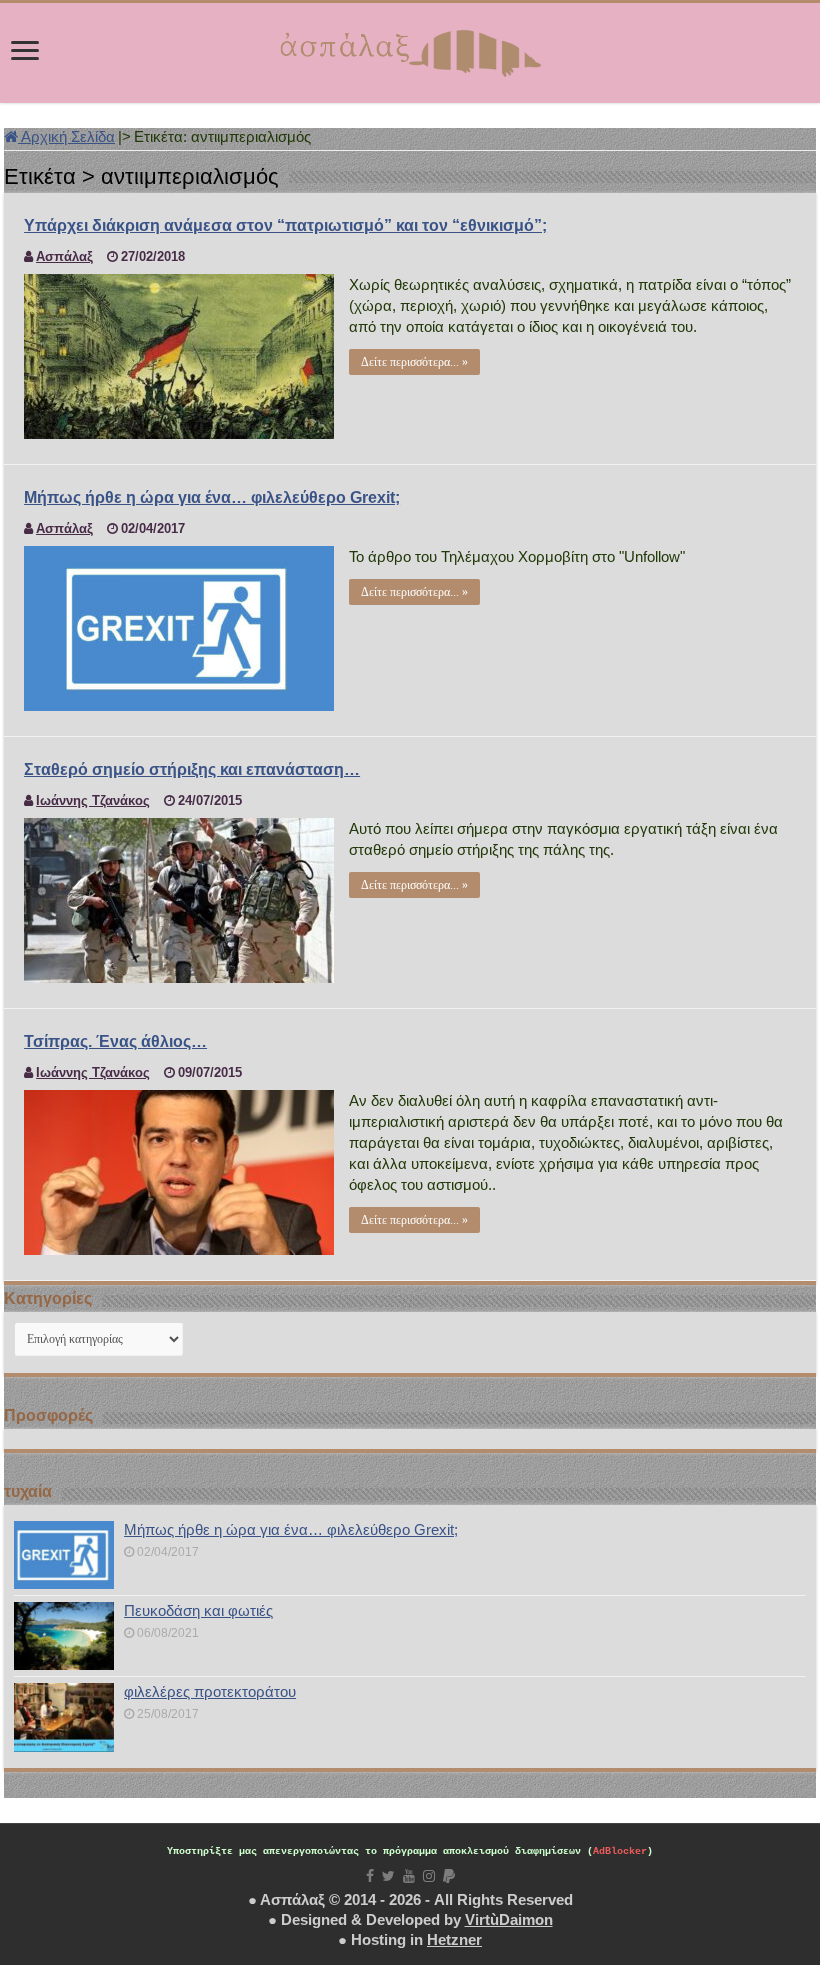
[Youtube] (409, 1876)
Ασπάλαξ (64, 256)
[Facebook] (370, 1876)
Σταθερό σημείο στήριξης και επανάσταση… (192, 769)
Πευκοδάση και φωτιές (198, 1610)
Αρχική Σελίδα (66, 136)
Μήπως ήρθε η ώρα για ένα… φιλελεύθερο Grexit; (212, 497)
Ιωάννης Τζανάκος (93, 800)
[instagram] (429, 1876)
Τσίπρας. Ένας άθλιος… (115, 1041)
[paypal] (449, 1876)
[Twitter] (388, 1876)
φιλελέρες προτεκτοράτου (210, 1691)
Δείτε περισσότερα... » (414, 362)
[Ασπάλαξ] (410, 49)
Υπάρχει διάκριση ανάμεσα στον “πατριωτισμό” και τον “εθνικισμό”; (285, 225)
